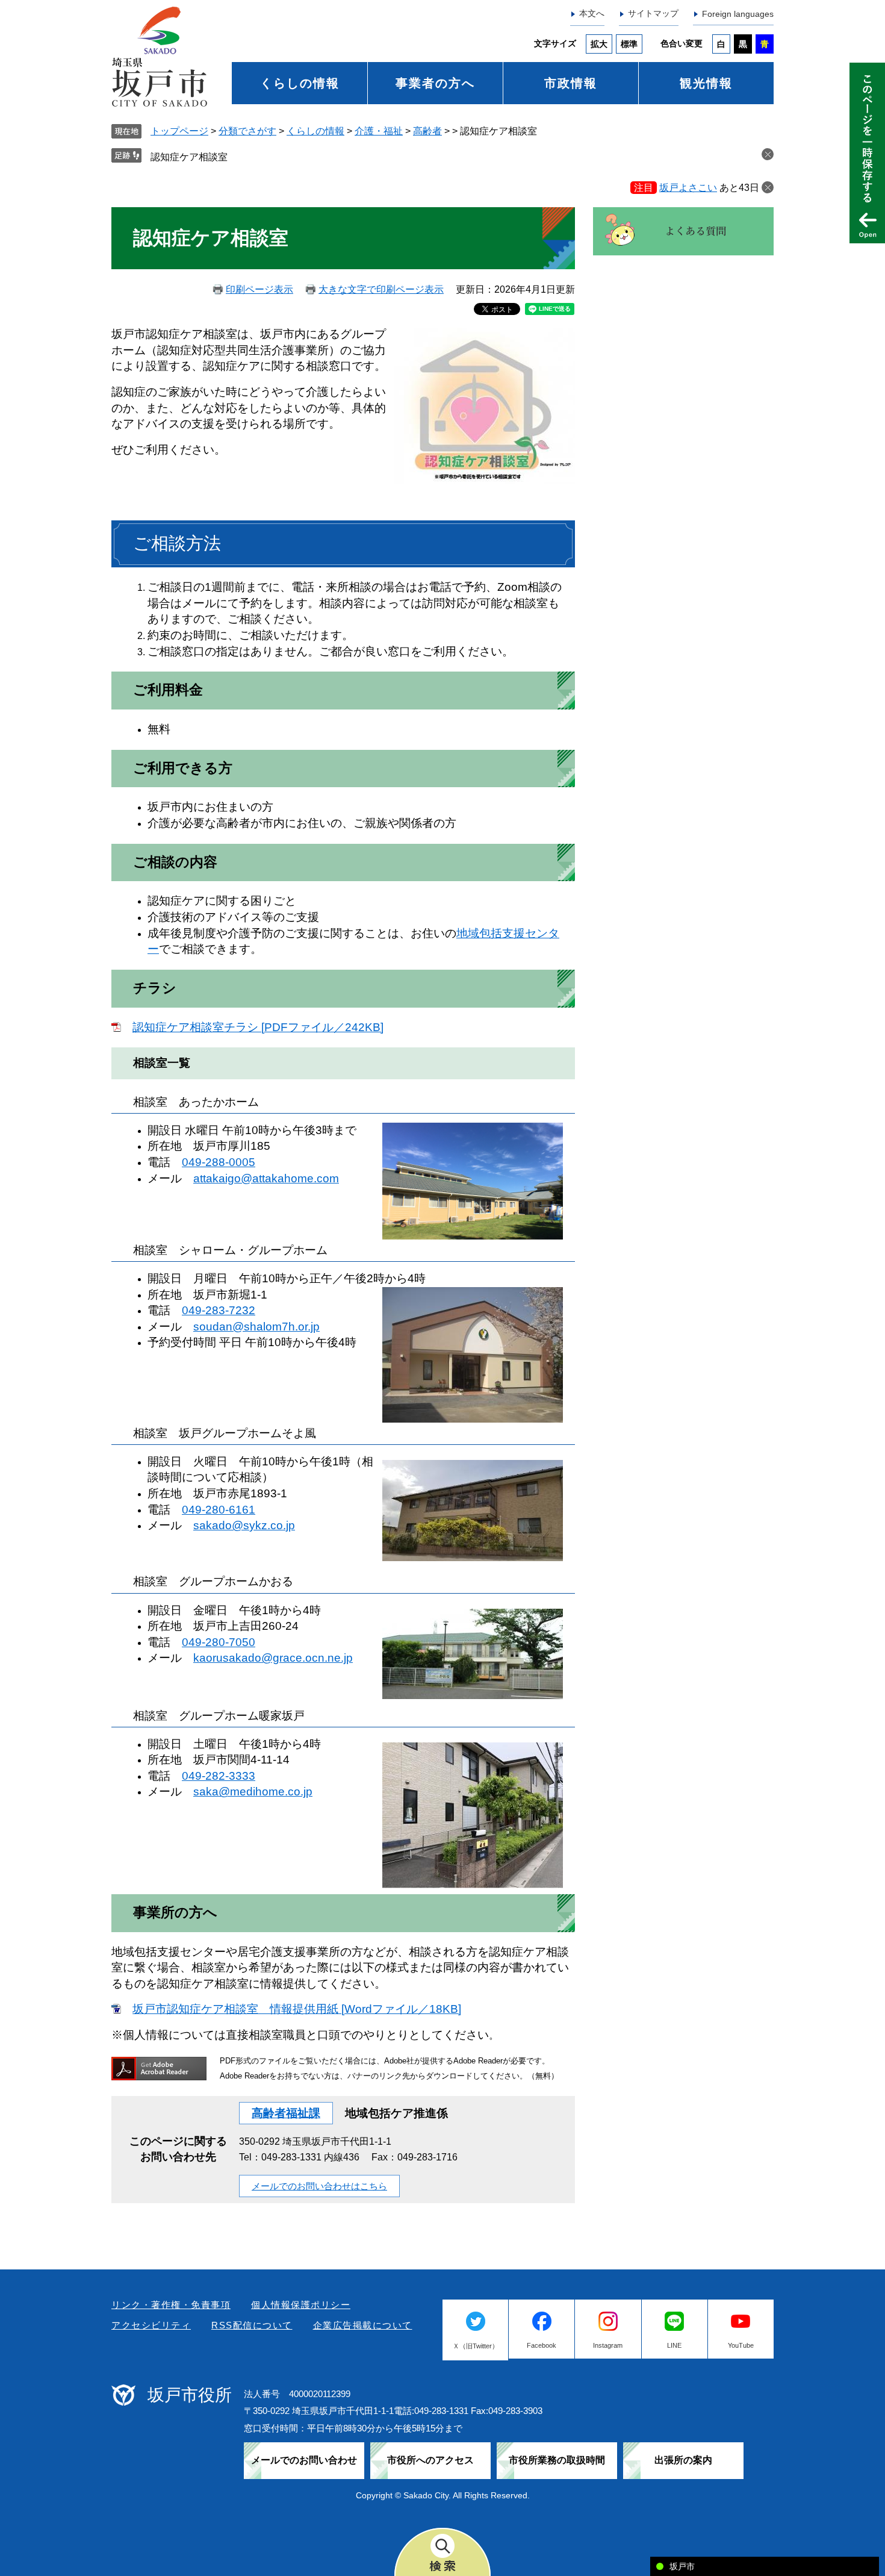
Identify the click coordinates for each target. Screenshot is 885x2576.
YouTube (741, 2345)
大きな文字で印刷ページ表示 (381, 289)
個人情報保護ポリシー (301, 2305)
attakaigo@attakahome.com (266, 1178)
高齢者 (427, 131)
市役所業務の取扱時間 (557, 2460)
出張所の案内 (683, 2460)
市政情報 (571, 83)
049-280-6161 (219, 1510)
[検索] (442, 2552)
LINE (674, 2345)
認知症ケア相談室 (189, 157)
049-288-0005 (219, 1162)
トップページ (179, 131)
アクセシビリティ (151, 2325)
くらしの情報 (300, 83)
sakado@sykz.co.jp (244, 1525)
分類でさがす (247, 131)
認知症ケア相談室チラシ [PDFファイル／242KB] (258, 1027)
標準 (629, 44)
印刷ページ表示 (259, 289)
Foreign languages (738, 14)
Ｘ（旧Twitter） (476, 2346)
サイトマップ (653, 13)
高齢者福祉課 (286, 2113)
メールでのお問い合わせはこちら (319, 2186)
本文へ (592, 13)
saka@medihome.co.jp (253, 1792)
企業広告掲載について (363, 2325)
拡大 (599, 44)
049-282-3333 (219, 1776)
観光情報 (706, 83)
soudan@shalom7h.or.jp (256, 1327)
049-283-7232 (219, 1310)
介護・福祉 (379, 131)
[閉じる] (768, 187)
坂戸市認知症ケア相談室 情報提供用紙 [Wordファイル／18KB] (297, 2009)
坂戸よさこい (688, 188)
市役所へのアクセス (430, 2460)
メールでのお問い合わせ (304, 2460)
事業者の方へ (435, 83)
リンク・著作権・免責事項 (171, 2305)
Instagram (608, 2345)
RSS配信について (252, 2325)
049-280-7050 (219, 1642)
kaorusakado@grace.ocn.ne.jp (273, 1658)
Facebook (542, 2345)
